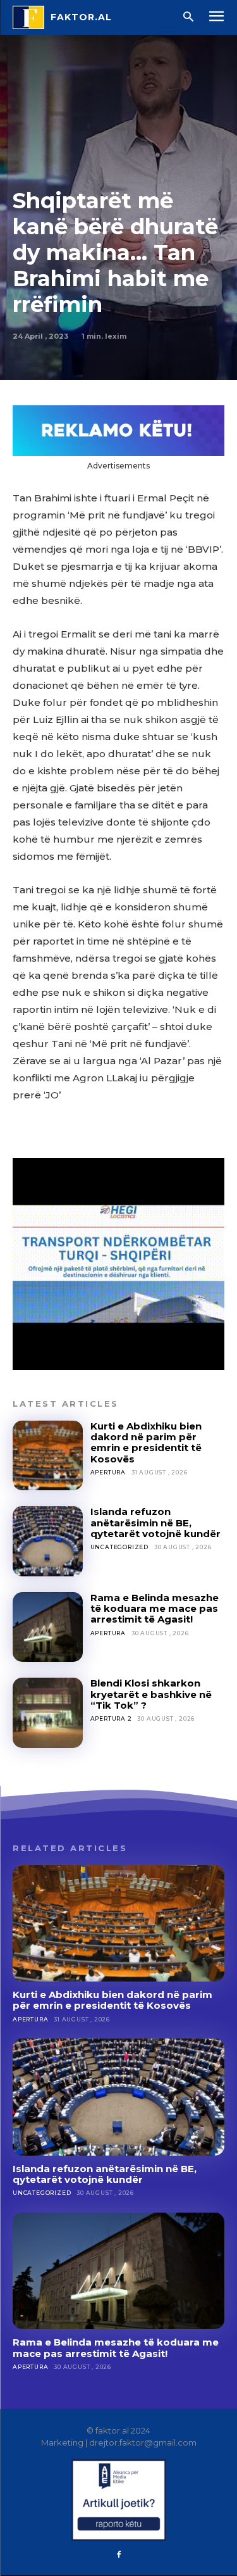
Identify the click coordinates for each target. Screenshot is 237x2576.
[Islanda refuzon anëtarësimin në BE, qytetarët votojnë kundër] (48, 1541)
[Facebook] (119, 2555)
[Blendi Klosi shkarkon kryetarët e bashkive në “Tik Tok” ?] (48, 1713)
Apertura (108, 1472)
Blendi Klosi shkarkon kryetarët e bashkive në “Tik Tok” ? (151, 1694)
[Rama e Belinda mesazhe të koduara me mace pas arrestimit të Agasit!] (48, 1627)
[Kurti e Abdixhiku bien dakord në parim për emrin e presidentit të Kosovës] (48, 1456)
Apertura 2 (111, 1718)
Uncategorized (119, 1547)
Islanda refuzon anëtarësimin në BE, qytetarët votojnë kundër (155, 1523)
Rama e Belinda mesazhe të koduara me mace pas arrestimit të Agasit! (155, 1609)
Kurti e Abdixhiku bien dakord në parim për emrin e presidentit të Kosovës (146, 1442)
